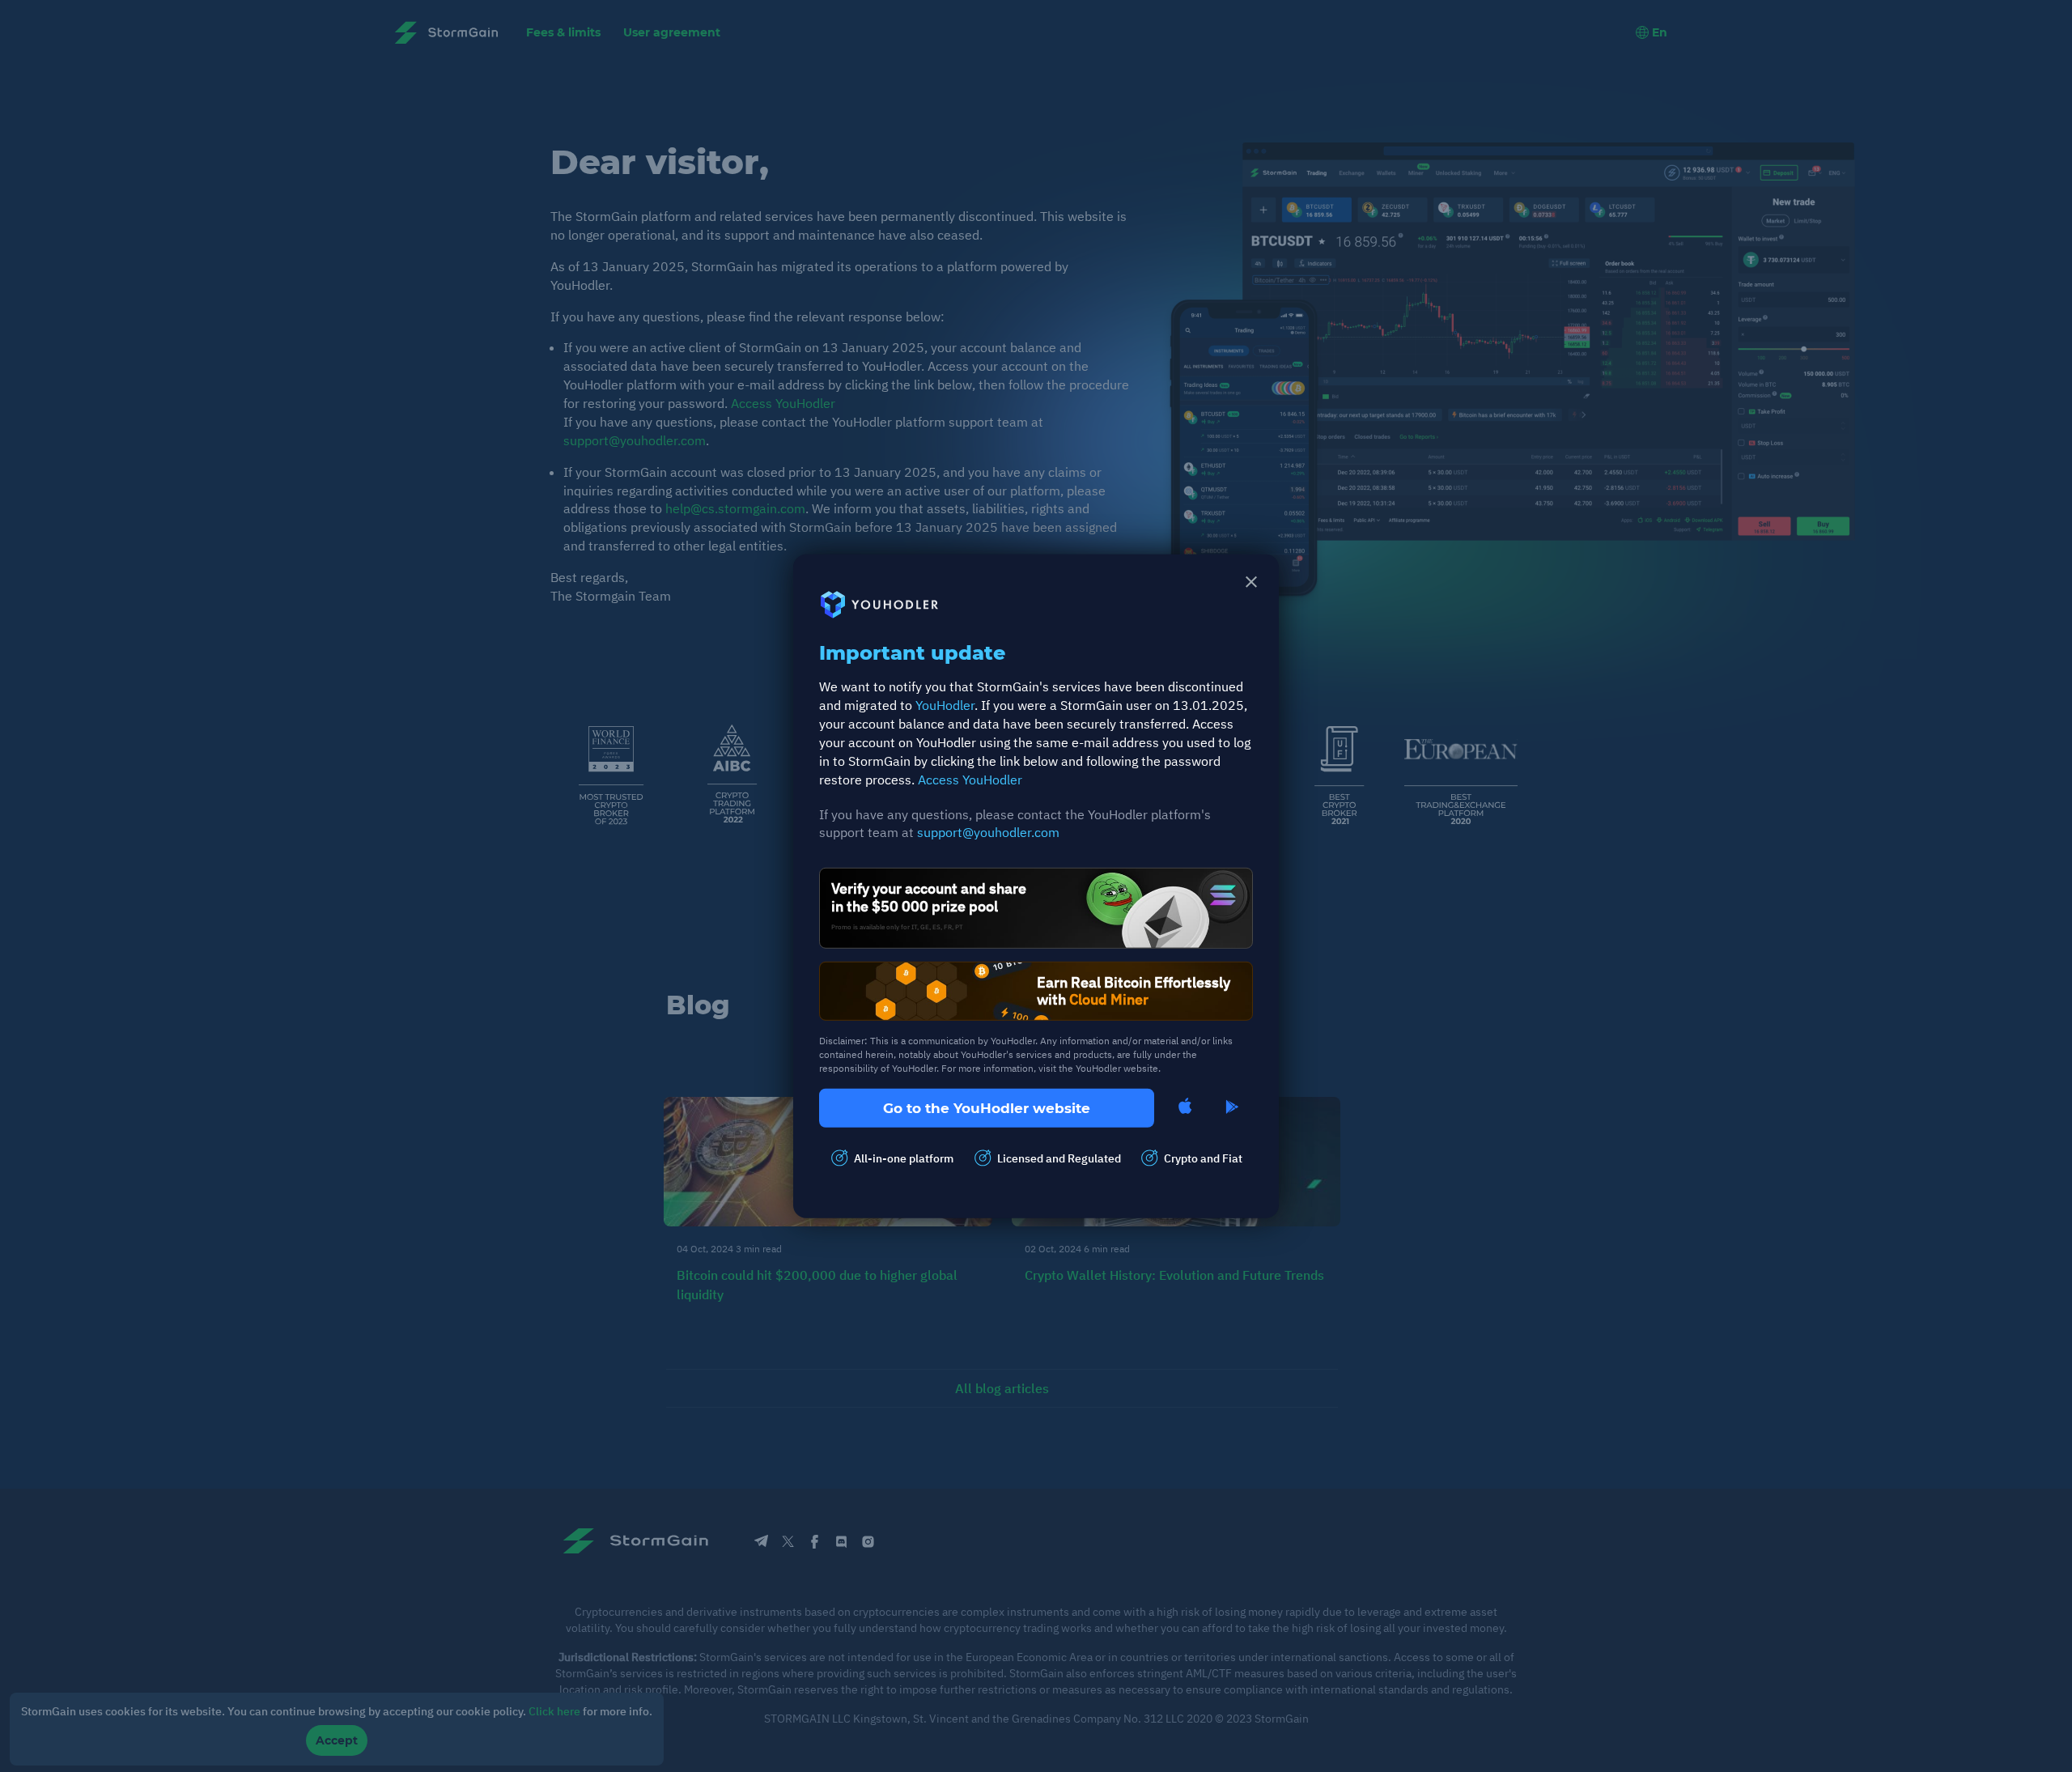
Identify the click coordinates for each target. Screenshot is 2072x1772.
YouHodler (945, 705)
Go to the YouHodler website (987, 1107)
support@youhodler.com (988, 832)
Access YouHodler (970, 779)
